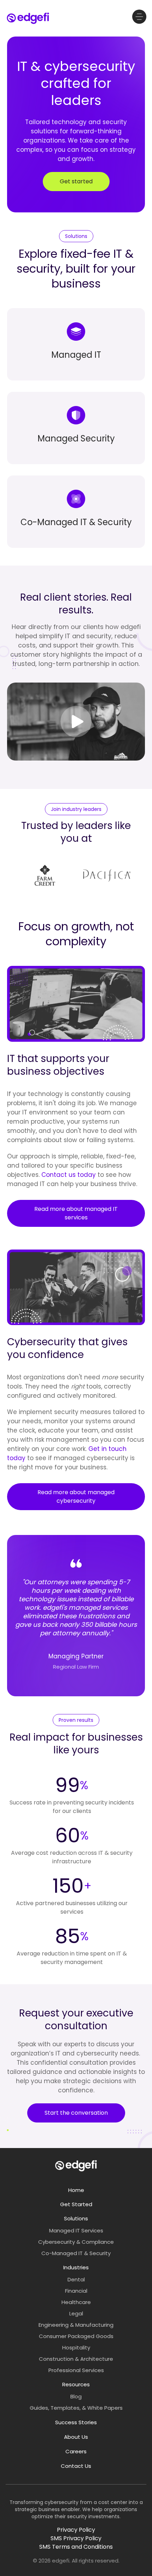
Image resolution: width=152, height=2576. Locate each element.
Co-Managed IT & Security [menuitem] (76, 2253)
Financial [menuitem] (76, 2291)
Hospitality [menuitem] (76, 2347)
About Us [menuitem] (76, 2437)
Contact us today (69, 1175)
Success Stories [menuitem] (76, 2422)
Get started (76, 181)
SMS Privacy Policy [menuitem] (76, 2538)
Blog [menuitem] (76, 2396)
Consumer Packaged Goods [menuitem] (76, 2336)
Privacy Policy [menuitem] (76, 2530)
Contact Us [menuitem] (76, 2466)
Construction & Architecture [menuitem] (76, 2359)
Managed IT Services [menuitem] (76, 2230)
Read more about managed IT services (76, 1213)
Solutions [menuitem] (76, 2218)
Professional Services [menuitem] (76, 2370)
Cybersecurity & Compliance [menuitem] (76, 2242)
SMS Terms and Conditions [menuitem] (76, 2547)
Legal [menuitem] (76, 2313)
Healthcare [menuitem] (76, 2302)
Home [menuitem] (76, 2190)
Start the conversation (76, 2113)
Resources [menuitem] (76, 2384)
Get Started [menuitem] (76, 2204)
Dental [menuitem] (76, 2279)
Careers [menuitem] (76, 2451)
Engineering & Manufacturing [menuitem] (76, 2325)
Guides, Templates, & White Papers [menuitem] (76, 2408)
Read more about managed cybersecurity (76, 1496)
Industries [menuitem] (76, 2267)
